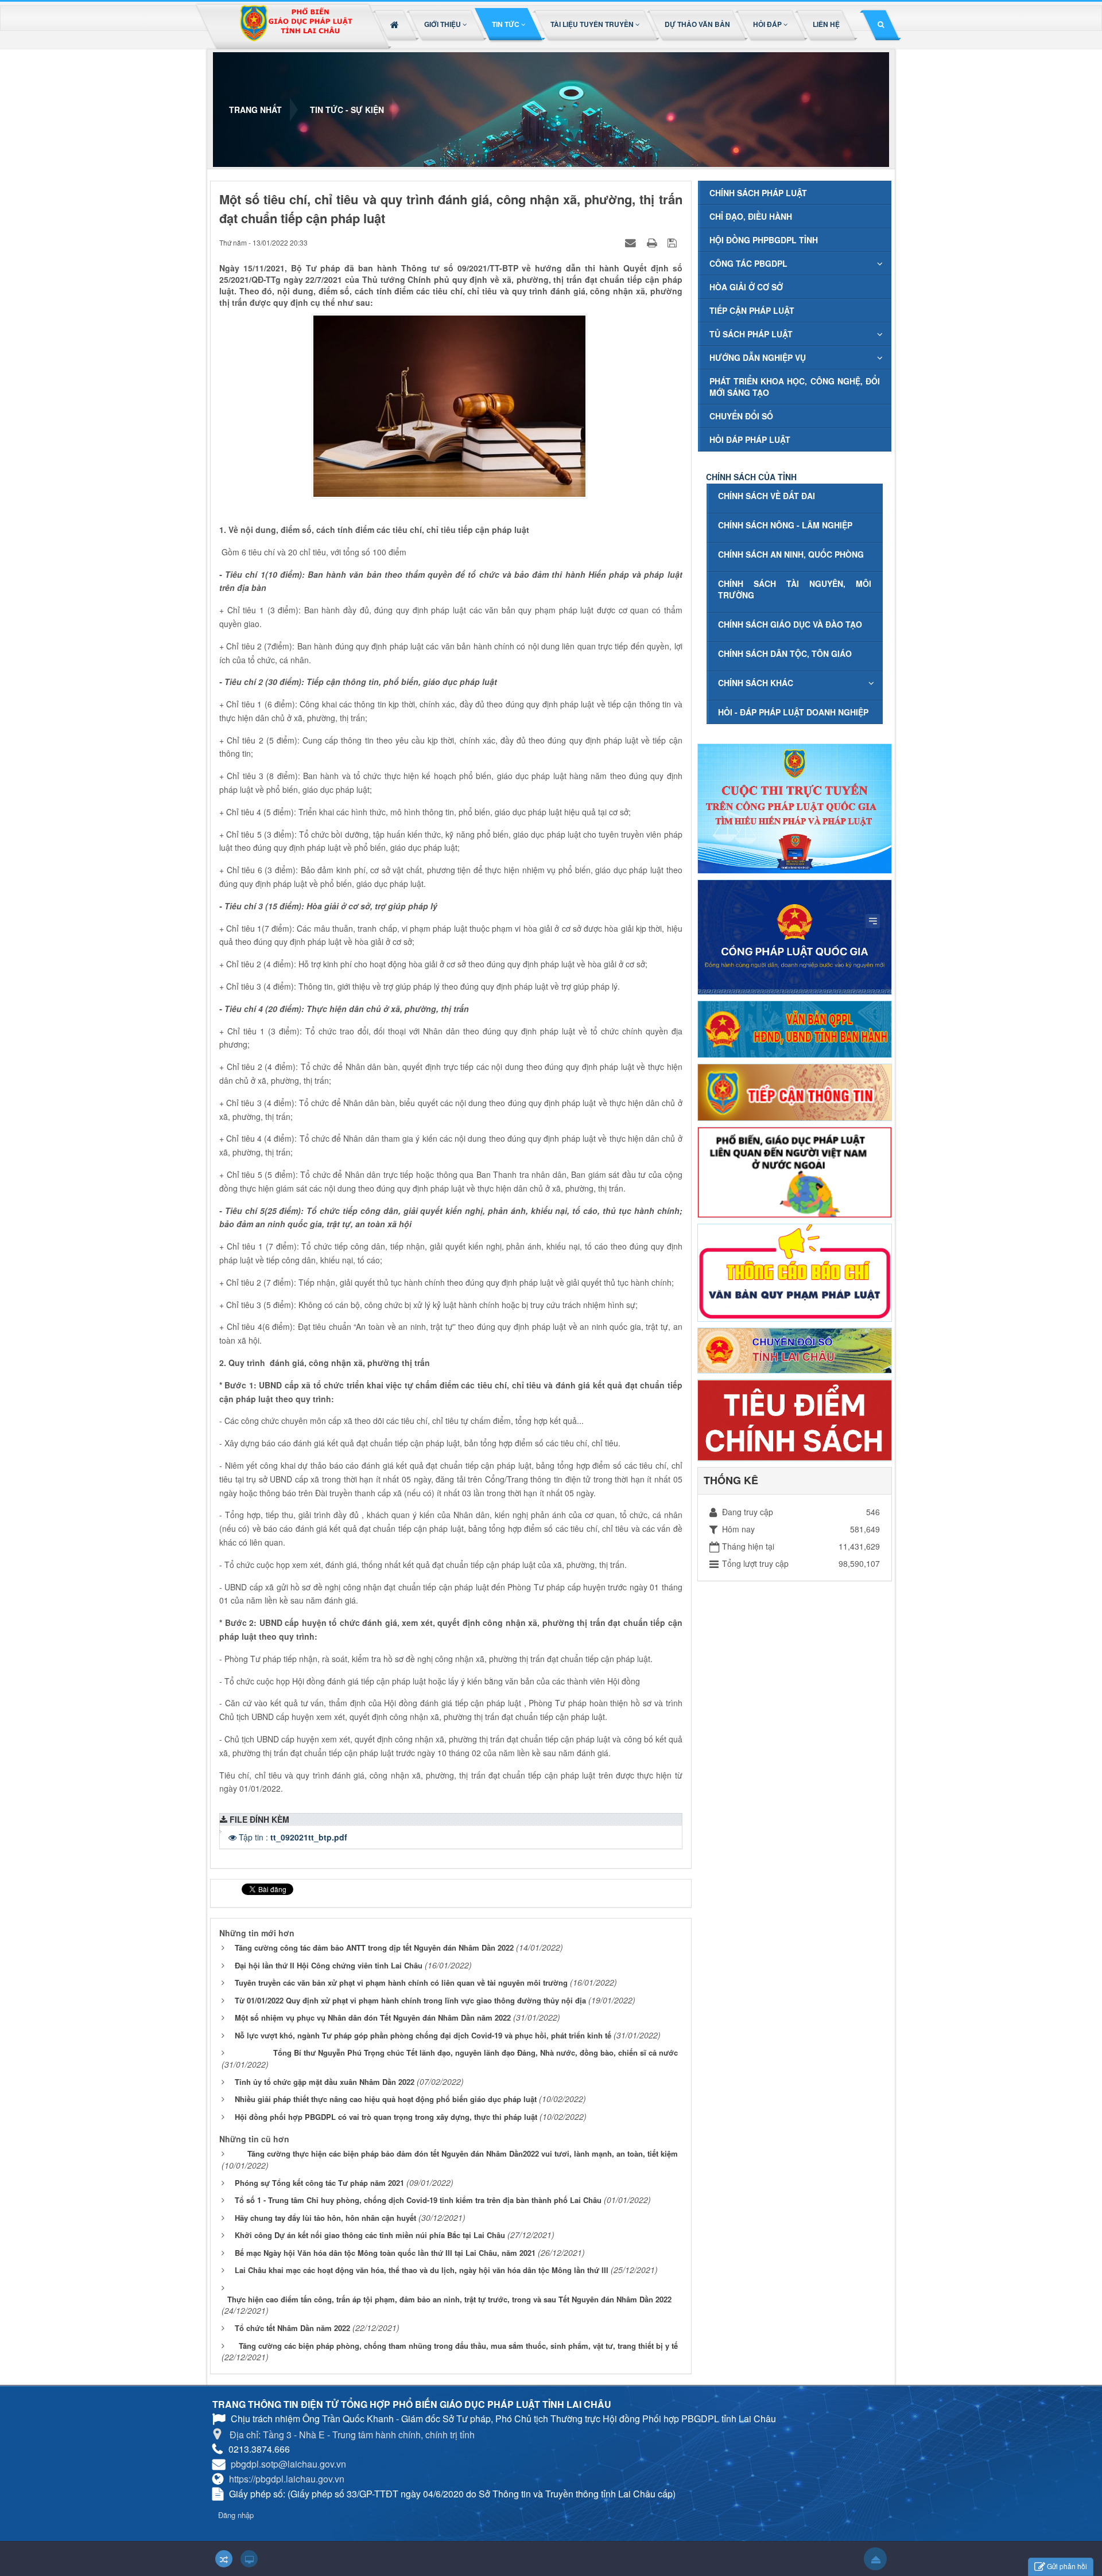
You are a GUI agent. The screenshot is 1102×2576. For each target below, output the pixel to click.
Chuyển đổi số (741, 416)
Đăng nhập (236, 2515)
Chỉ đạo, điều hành (751, 216)
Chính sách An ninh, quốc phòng (791, 554)
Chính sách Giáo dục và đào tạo (790, 624)
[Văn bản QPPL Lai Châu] (795, 1028)
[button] (447, 24)
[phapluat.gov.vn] (795, 936)
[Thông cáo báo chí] (795, 1271)
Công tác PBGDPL (748, 263)
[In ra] (653, 242)
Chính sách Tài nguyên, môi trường (795, 589)
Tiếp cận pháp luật (752, 310)
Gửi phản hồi (1067, 2566)
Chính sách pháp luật (758, 193)
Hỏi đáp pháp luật (750, 439)
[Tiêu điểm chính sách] (795, 1419)
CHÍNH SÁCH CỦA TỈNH (751, 477)
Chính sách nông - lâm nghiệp (785, 525)
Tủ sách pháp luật (751, 334)
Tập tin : (293, 1837)
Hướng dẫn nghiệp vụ (758, 357)
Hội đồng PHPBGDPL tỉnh (764, 240)
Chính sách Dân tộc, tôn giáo (785, 653)
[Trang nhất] (396, 24)
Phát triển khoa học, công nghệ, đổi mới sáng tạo (795, 387)
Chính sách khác (756, 683)
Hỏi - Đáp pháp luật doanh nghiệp (793, 712)
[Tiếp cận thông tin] (795, 1091)
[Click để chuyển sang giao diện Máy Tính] (249, 2559)
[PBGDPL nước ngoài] (795, 1171)
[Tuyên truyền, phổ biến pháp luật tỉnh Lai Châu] (296, 27)
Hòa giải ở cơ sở (746, 287)
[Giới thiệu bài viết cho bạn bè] (632, 242)
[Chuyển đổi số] (795, 1349)
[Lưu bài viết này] (674, 242)
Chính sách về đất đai (767, 496)
